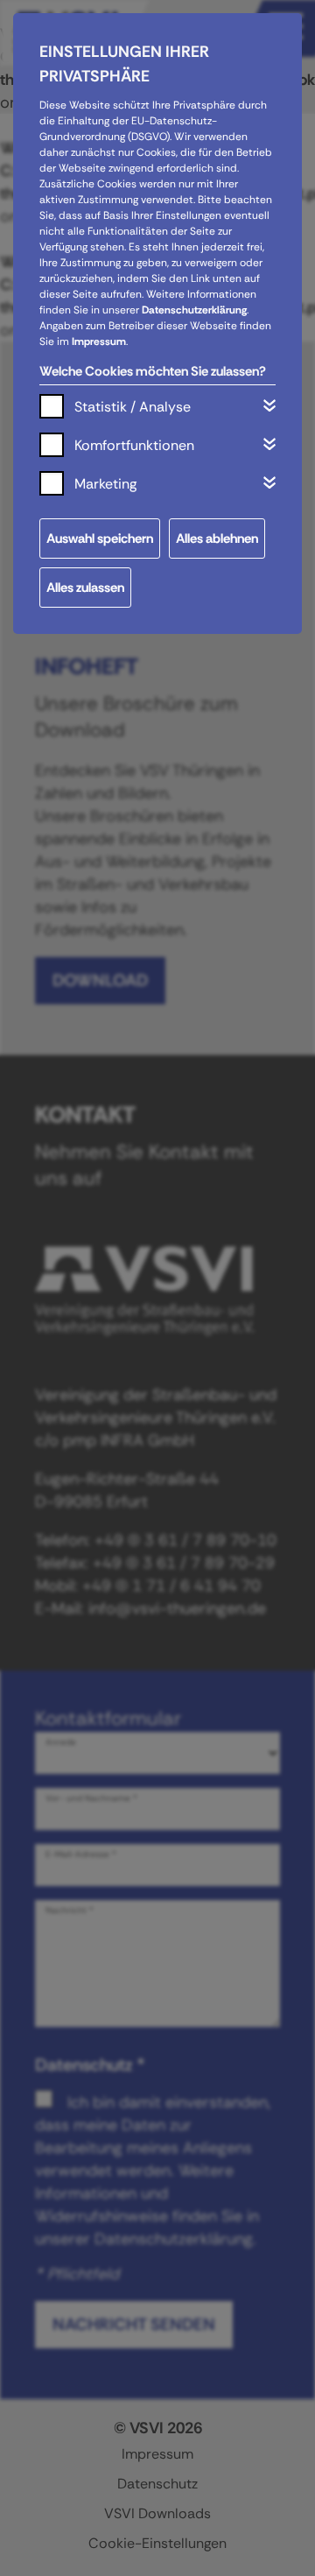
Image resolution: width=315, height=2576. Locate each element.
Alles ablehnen (217, 538)
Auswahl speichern (100, 538)
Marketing (105, 484)
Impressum (99, 341)
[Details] (269, 405)
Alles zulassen (85, 588)
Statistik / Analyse (133, 407)
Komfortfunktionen (134, 445)
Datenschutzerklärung (194, 310)
